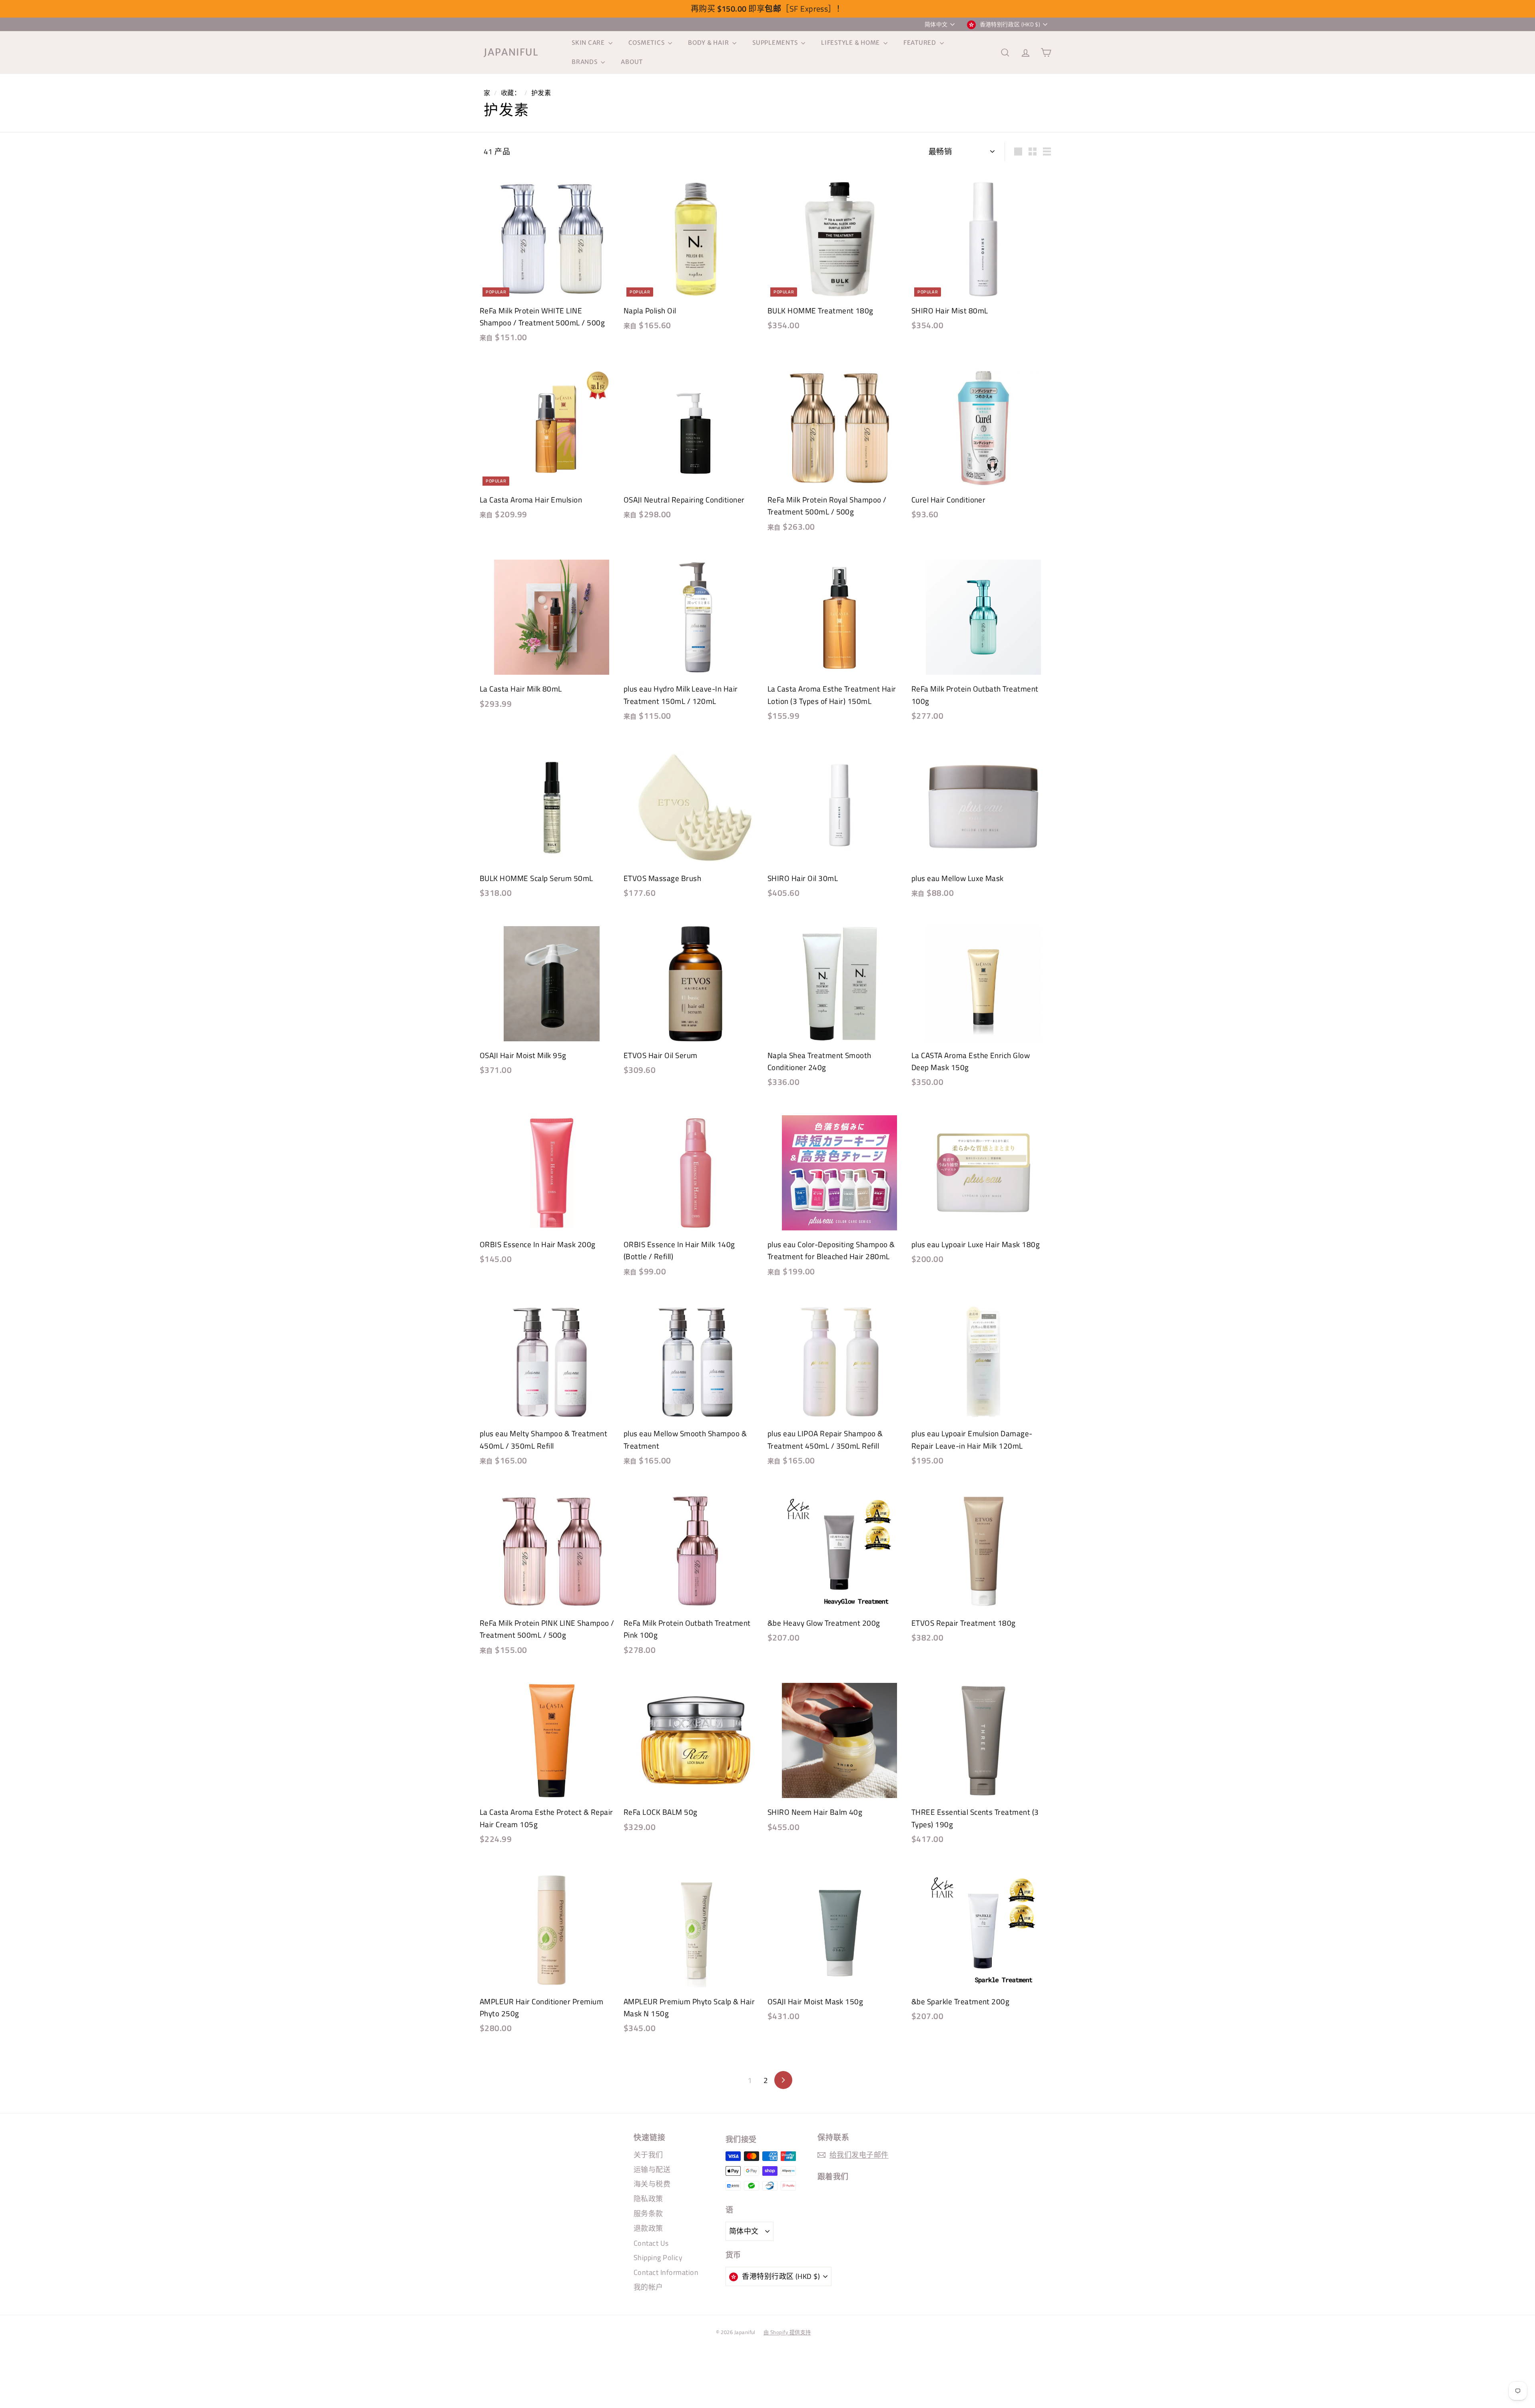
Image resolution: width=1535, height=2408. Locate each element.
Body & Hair (709, 43)
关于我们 (648, 2155)
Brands (585, 62)
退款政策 (648, 2228)
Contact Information (666, 2272)
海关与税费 (652, 2184)
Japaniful (511, 52)
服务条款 (648, 2214)
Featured (921, 43)
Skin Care (589, 43)
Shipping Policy (658, 2257)
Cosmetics (647, 43)
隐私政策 (648, 2199)
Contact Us (651, 2243)
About (632, 62)
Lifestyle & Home (851, 43)
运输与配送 (652, 2170)
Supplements (776, 43)
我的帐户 (648, 2287)
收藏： (511, 93)
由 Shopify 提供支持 (787, 2332)
